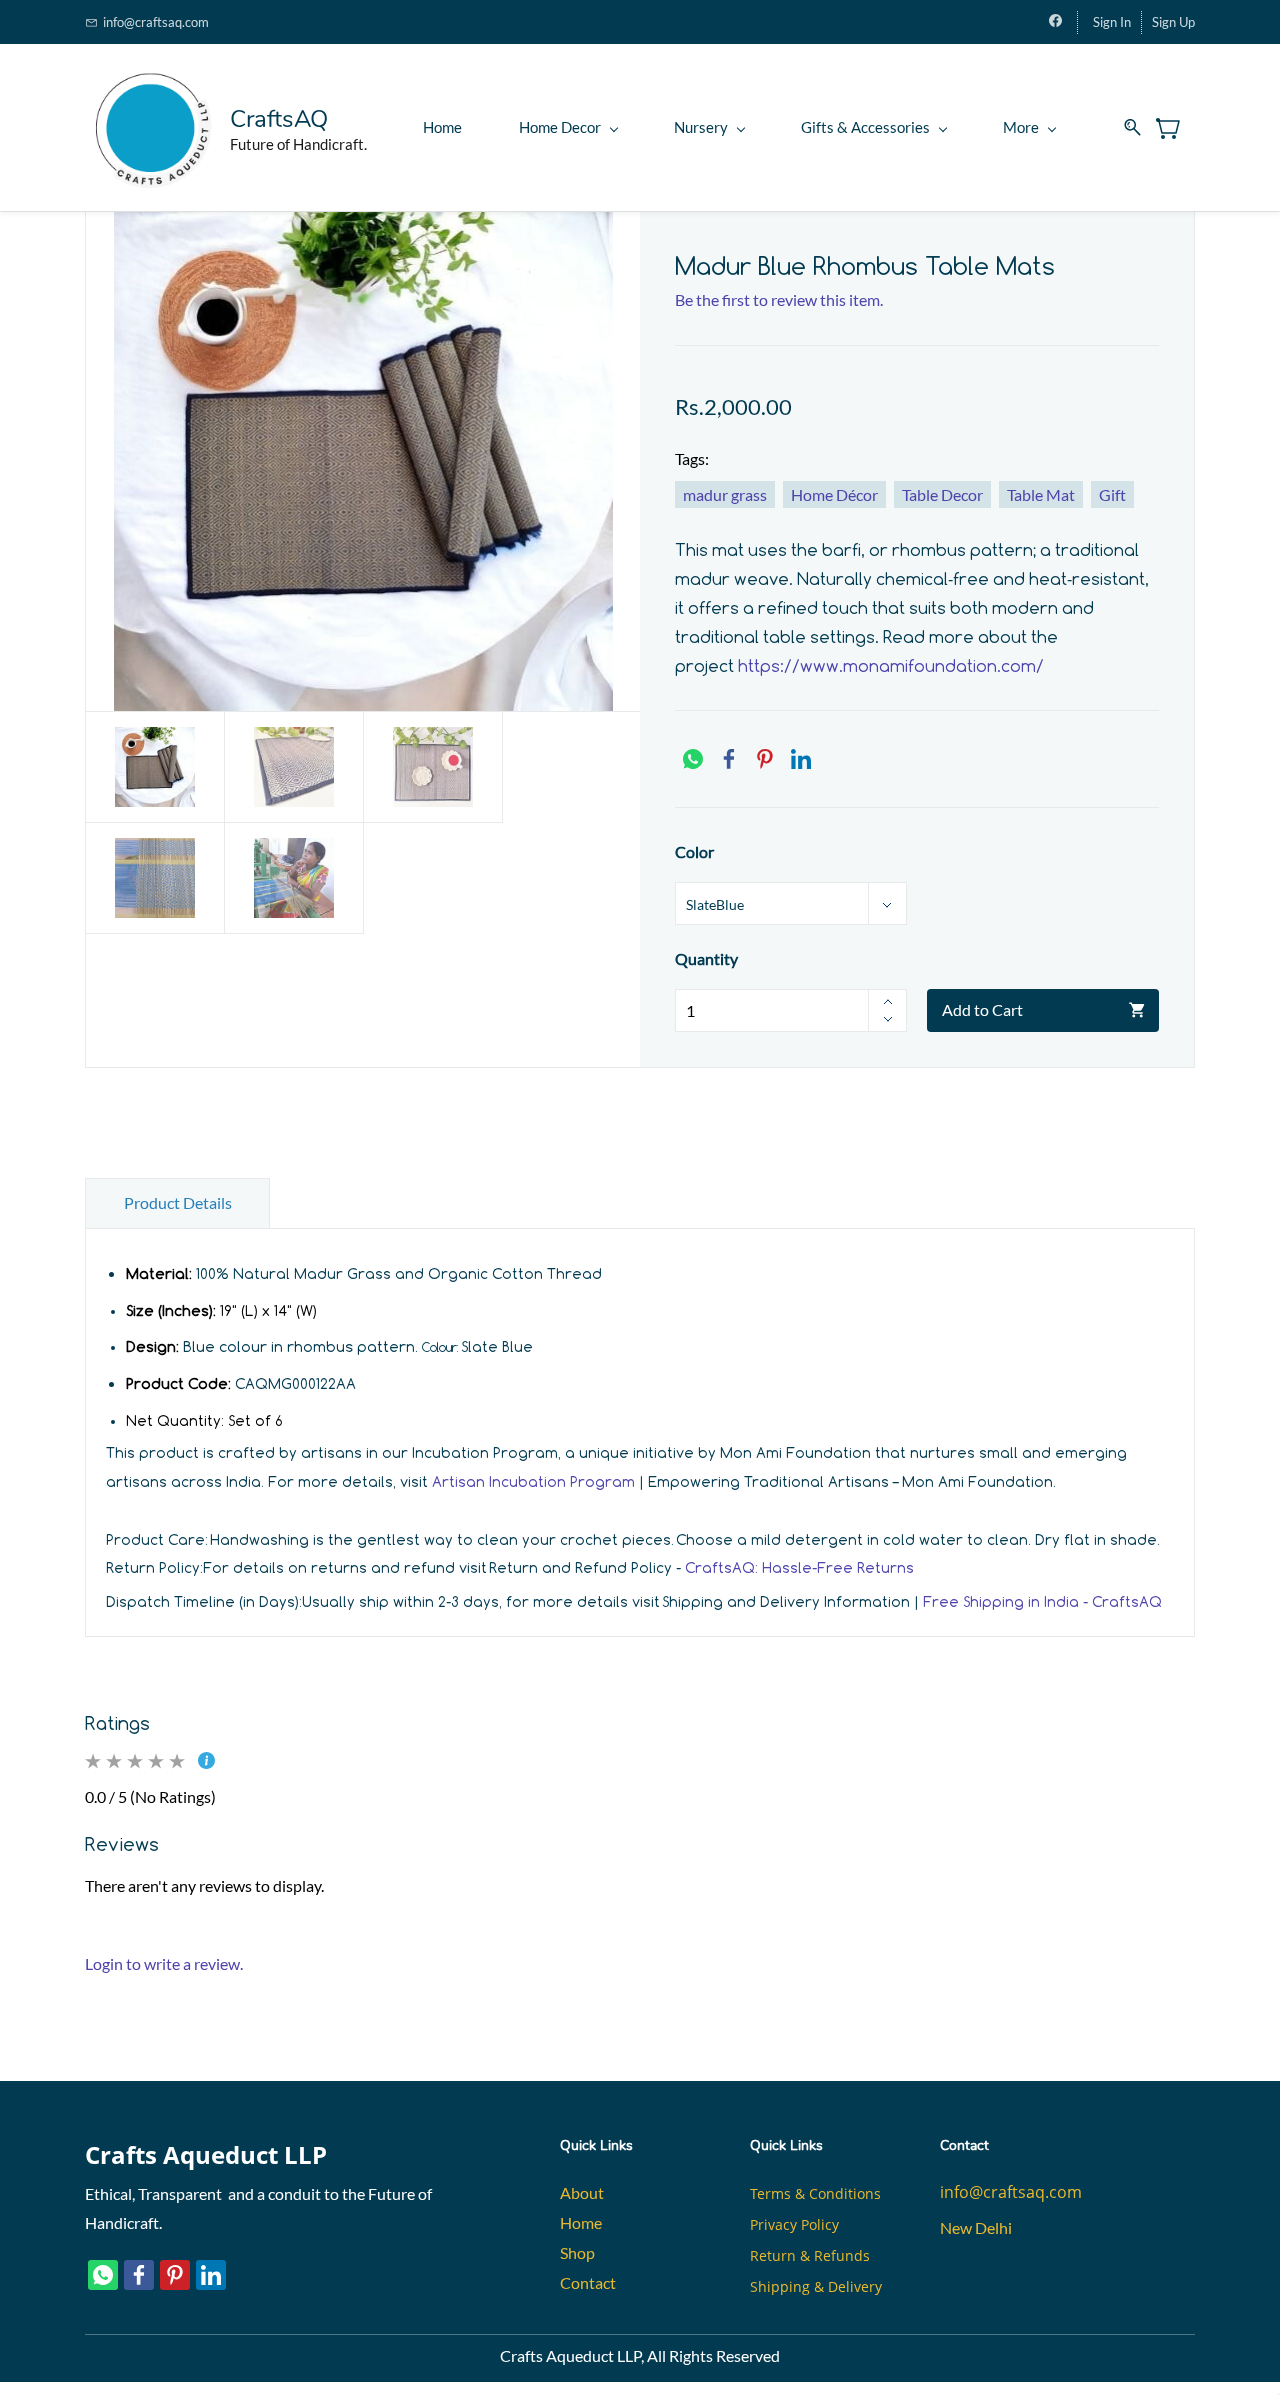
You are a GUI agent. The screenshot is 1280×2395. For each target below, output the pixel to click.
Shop (577, 2252)
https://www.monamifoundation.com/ (891, 666)
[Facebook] (729, 759)
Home (581, 2222)
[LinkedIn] (801, 759)
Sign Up (1173, 22)
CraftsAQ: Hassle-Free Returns (799, 1567)
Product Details (178, 1202)
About (582, 2192)
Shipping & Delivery (816, 2286)
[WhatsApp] (693, 759)
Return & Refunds (810, 2255)
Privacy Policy (794, 2224)
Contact (588, 2282)
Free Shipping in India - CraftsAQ (1042, 1601)
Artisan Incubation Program (533, 1481)
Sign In (1112, 22)
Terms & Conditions (815, 2193)
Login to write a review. (164, 1963)
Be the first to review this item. (779, 299)
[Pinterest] (765, 759)
